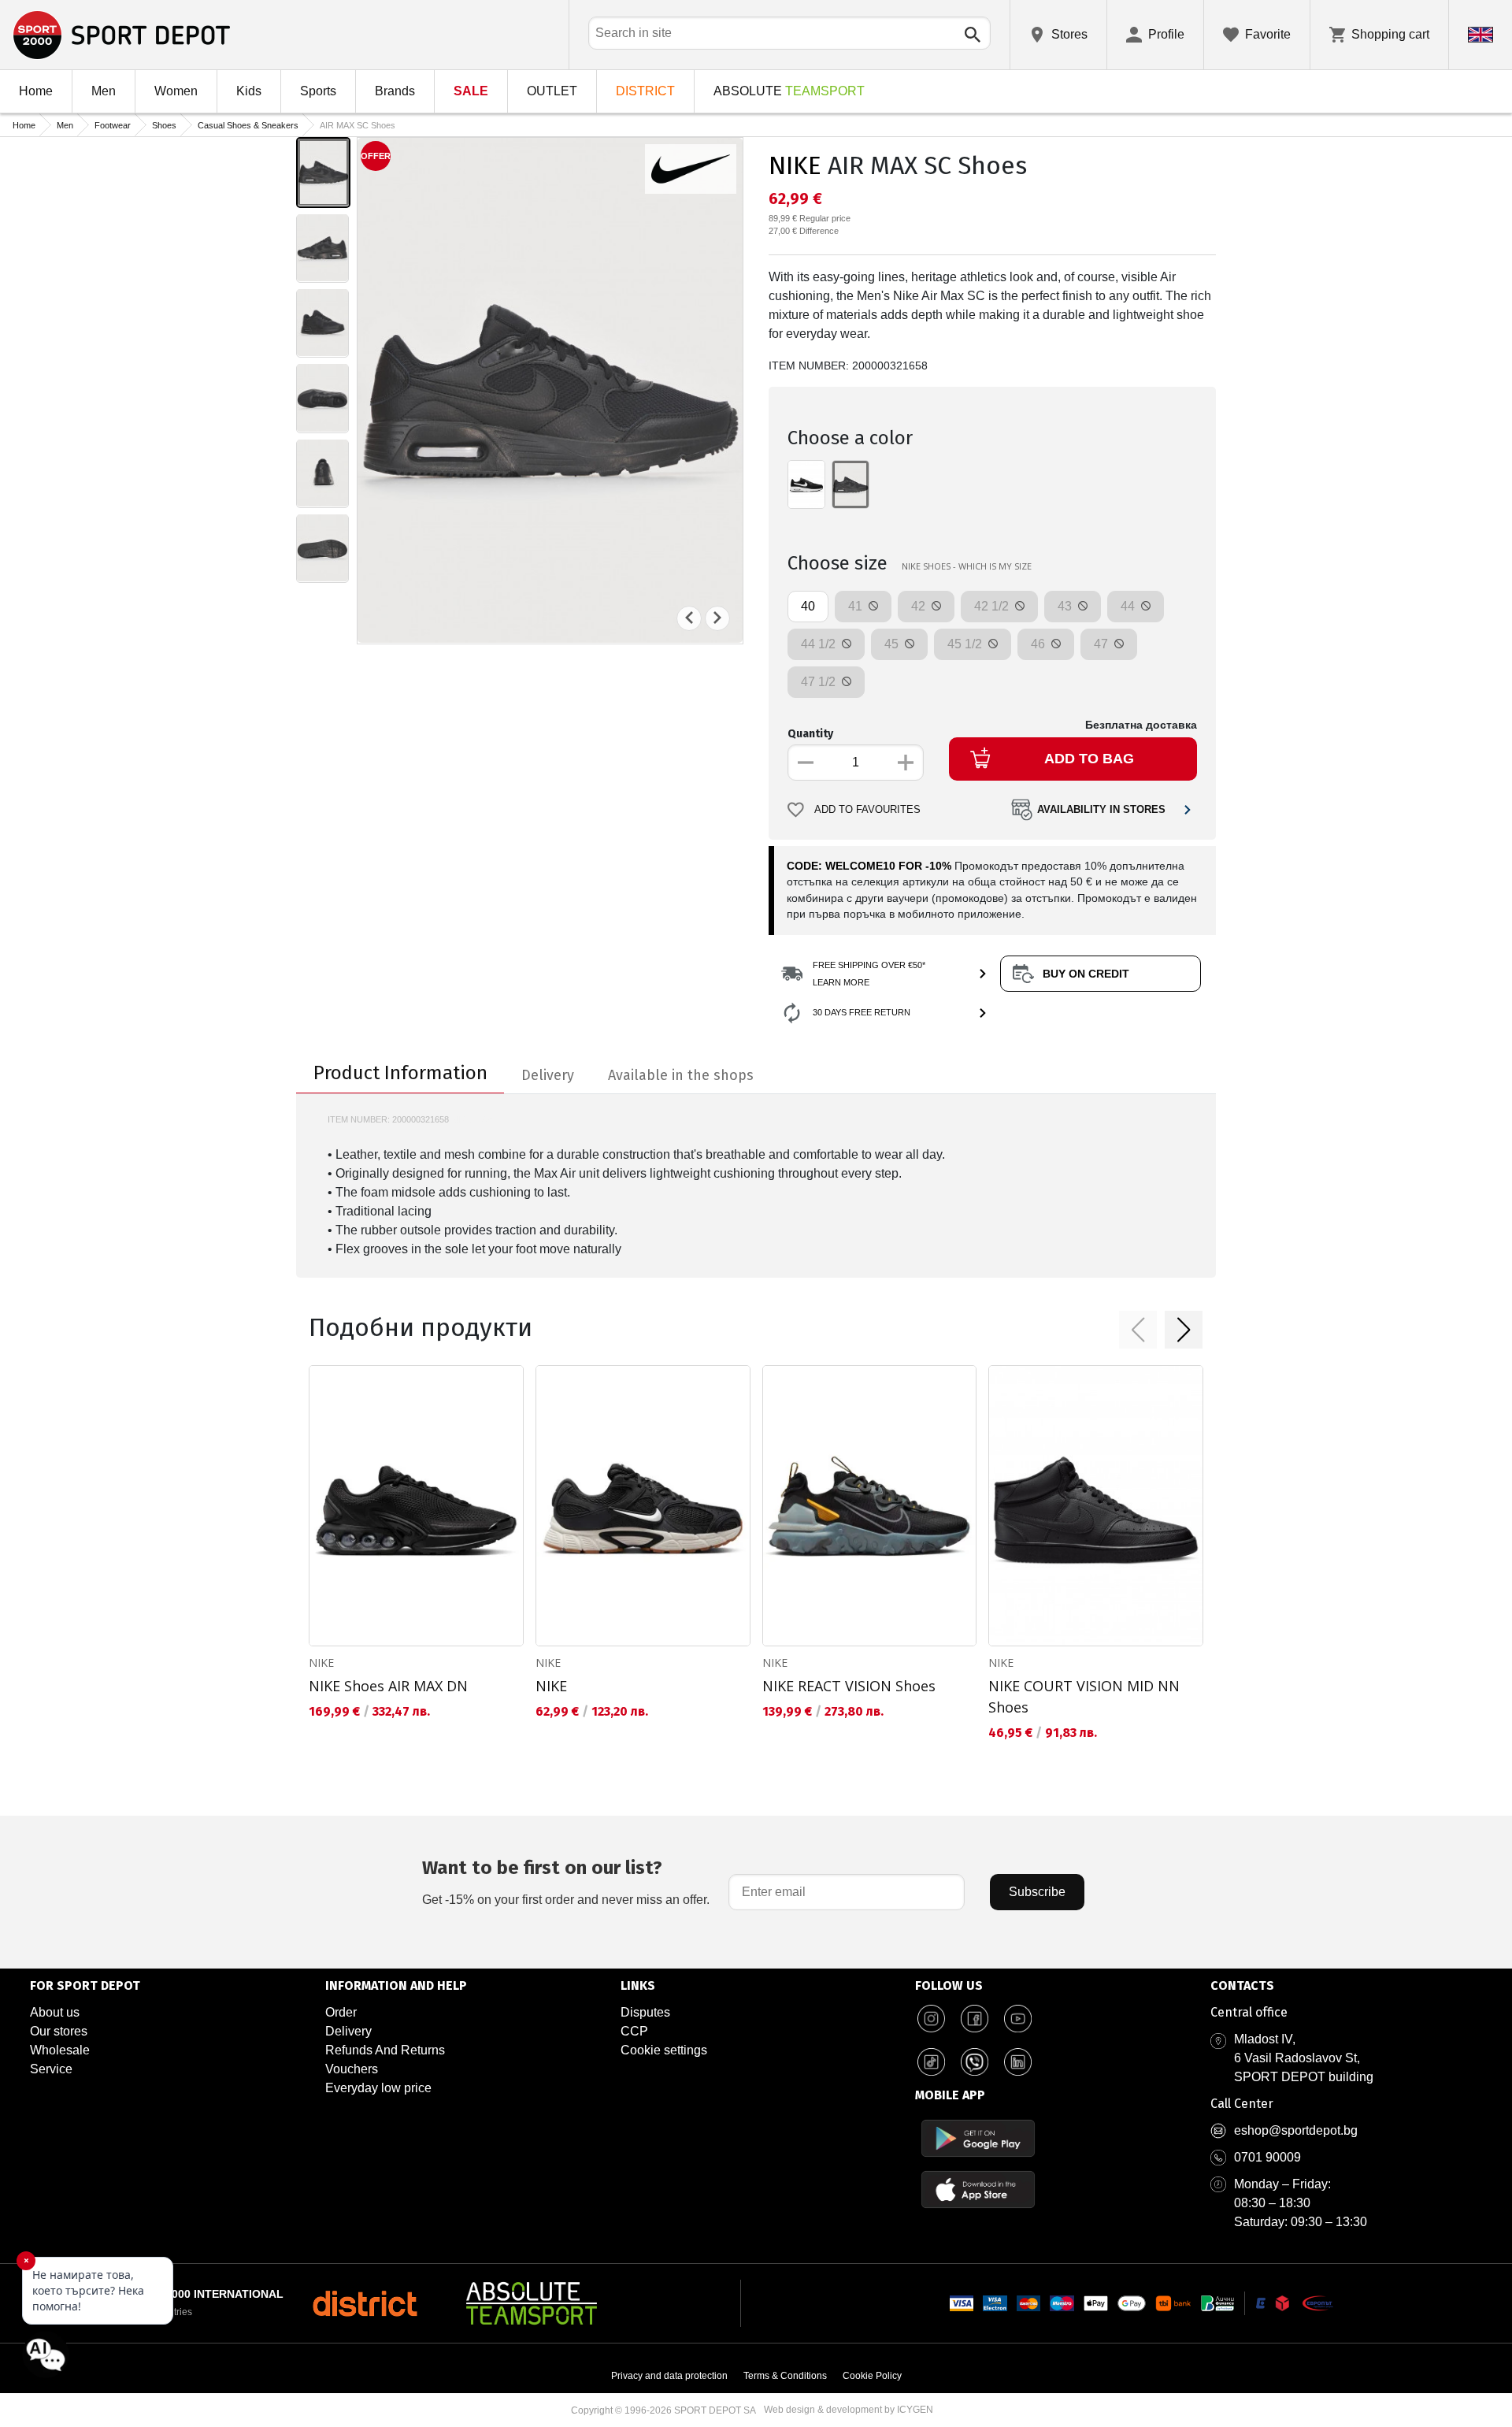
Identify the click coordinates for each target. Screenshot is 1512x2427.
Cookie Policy (872, 2376)
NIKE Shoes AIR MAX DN (388, 1686)
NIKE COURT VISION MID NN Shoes (1084, 1696)
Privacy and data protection (669, 2376)
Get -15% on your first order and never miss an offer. (566, 1881)
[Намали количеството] (806, 763)
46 (1039, 644)
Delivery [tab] (548, 1075)
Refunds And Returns (385, 2050)
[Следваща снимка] (717, 618)
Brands (395, 91)
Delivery (348, 2031)
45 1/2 (966, 644)
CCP (634, 2031)
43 (1066, 606)
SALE (471, 91)
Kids (249, 91)
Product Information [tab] (400, 1073)
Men (104, 91)
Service (51, 2069)
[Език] (1480, 35)
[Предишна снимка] (689, 618)
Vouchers (352, 2069)
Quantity (810, 734)
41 (857, 606)
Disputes (645, 2012)
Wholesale (60, 2050)
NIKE (795, 165)
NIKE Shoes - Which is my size (967, 566)
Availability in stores (1101, 810)
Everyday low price (378, 2088)
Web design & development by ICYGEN (849, 2410)
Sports (318, 91)
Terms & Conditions (785, 2376)
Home (36, 91)
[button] (1138, 1330)
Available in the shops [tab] (681, 1075)
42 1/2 (993, 606)
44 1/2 (820, 644)
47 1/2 (820, 682)
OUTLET (552, 91)
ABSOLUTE (789, 91)
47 (1102, 644)
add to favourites (867, 810)
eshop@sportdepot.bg (1296, 2130)
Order (341, 2012)
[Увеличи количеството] (906, 763)
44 (1129, 606)
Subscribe (1037, 1892)
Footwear (113, 125)
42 (920, 606)
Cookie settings (664, 2050)
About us (55, 2012)
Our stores (59, 2031)
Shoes (164, 125)
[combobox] (789, 33)
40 (808, 606)
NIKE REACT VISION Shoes (849, 1686)
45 (893, 644)
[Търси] (973, 35)
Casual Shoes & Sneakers (248, 125)
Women (176, 91)
